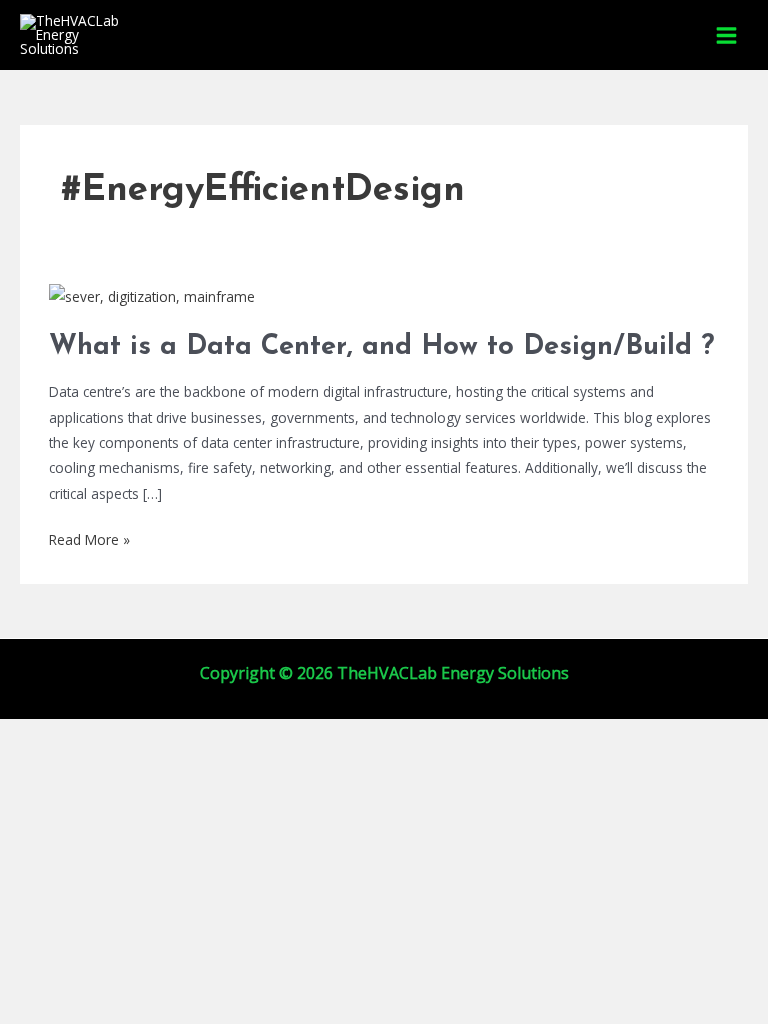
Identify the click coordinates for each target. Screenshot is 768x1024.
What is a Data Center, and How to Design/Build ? (381, 347)
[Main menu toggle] (727, 35)
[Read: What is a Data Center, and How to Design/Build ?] (152, 294)
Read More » (89, 538)
